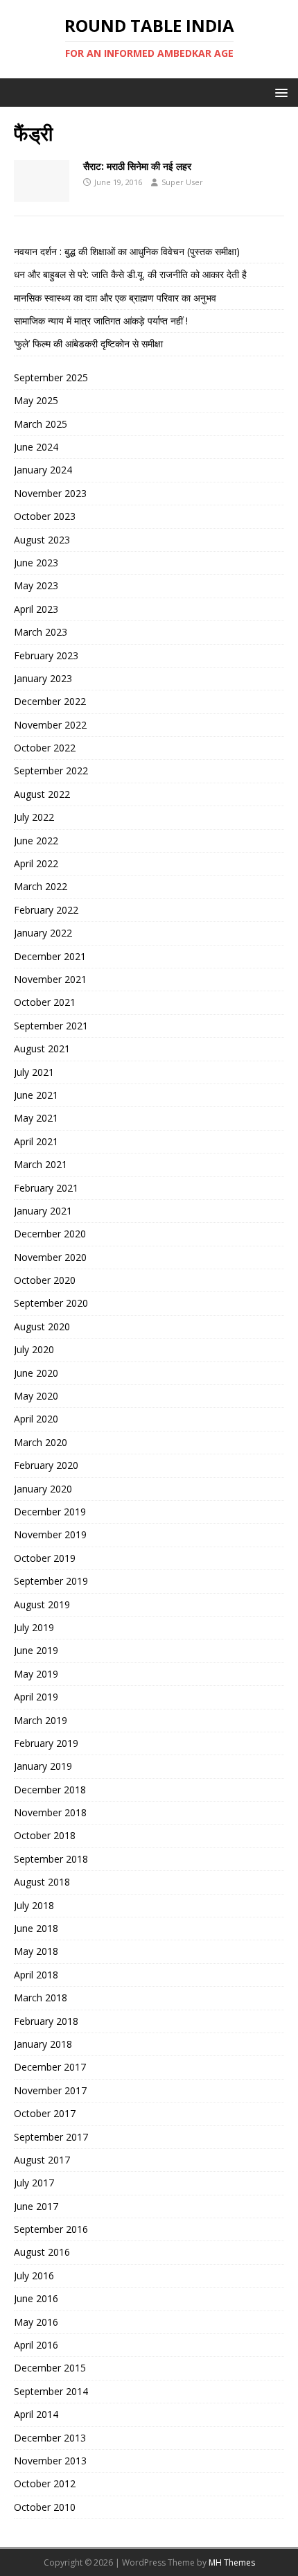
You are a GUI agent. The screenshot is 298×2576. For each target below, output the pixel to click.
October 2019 (45, 1558)
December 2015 (50, 2368)
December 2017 (50, 2067)
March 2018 (41, 1998)
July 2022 (34, 817)
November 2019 (50, 1534)
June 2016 (36, 2298)
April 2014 (36, 2414)
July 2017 (34, 2183)
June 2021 (36, 1095)
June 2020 (36, 1373)
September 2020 (51, 1303)
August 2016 (42, 2252)
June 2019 (36, 1650)
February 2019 (46, 1743)
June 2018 (36, 1928)
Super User (182, 182)
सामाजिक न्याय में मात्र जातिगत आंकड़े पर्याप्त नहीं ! (101, 321)
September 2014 (51, 2391)
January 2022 (43, 933)
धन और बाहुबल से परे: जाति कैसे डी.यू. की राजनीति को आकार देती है (130, 274)
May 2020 (36, 1396)
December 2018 (50, 1790)
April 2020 (36, 1419)
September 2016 (51, 2229)
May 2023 (36, 585)
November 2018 (50, 1812)
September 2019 (51, 1581)
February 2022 (46, 910)
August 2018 (42, 1882)
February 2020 (46, 1465)
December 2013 (50, 2438)
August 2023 (42, 540)
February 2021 (46, 1188)
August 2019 (42, 1604)
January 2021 (43, 1211)
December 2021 (50, 956)
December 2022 (50, 701)
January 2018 (43, 2044)
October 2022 (45, 748)
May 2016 (36, 2322)
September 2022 (51, 771)
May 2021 (36, 1118)
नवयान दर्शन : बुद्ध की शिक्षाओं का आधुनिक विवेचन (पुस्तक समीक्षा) (127, 251)
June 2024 (36, 447)
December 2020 (50, 1234)
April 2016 (36, 2345)
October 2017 (45, 2113)
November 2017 (50, 2090)
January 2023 (43, 678)
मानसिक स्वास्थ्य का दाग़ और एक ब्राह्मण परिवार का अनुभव (115, 298)
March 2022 (41, 886)
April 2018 (36, 1975)
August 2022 (42, 794)
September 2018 (51, 1859)
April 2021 (36, 1141)
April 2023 (36, 609)
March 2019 (41, 1720)
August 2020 (42, 1326)
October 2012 (45, 2483)
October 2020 (45, 1280)
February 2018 (46, 2021)
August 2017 (42, 2160)
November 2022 (50, 725)
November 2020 (50, 1257)
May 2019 (36, 1674)
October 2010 (45, 2507)
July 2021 (34, 1072)
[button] (279, 92)
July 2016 (34, 2275)
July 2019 (34, 1627)
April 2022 (36, 863)
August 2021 (42, 1048)
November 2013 (50, 2461)
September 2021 (51, 1026)
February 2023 (46, 655)
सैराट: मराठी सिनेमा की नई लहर (137, 166)
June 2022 (36, 841)
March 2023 (41, 632)
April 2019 (36, 1697)
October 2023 (45, 516)
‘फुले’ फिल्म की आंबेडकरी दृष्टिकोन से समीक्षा (88, 343)
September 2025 (51, 377)
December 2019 (50, 1512)
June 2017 (36, 2206)
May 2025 (36, 400)
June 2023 (36, 563)
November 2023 (50, 493)
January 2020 (43, 1489)
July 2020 (34, 1349)
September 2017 (51, 2137)
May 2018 (36, 1951)
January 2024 (43, 470)
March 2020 (41, 1442)
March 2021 (41, 1164)
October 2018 (45, 1835)
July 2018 (34, 1905)
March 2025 (41, 424)
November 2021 (50, 979)
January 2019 (43, 1766)
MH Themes (232, 2562)
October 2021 (45, 1002)
